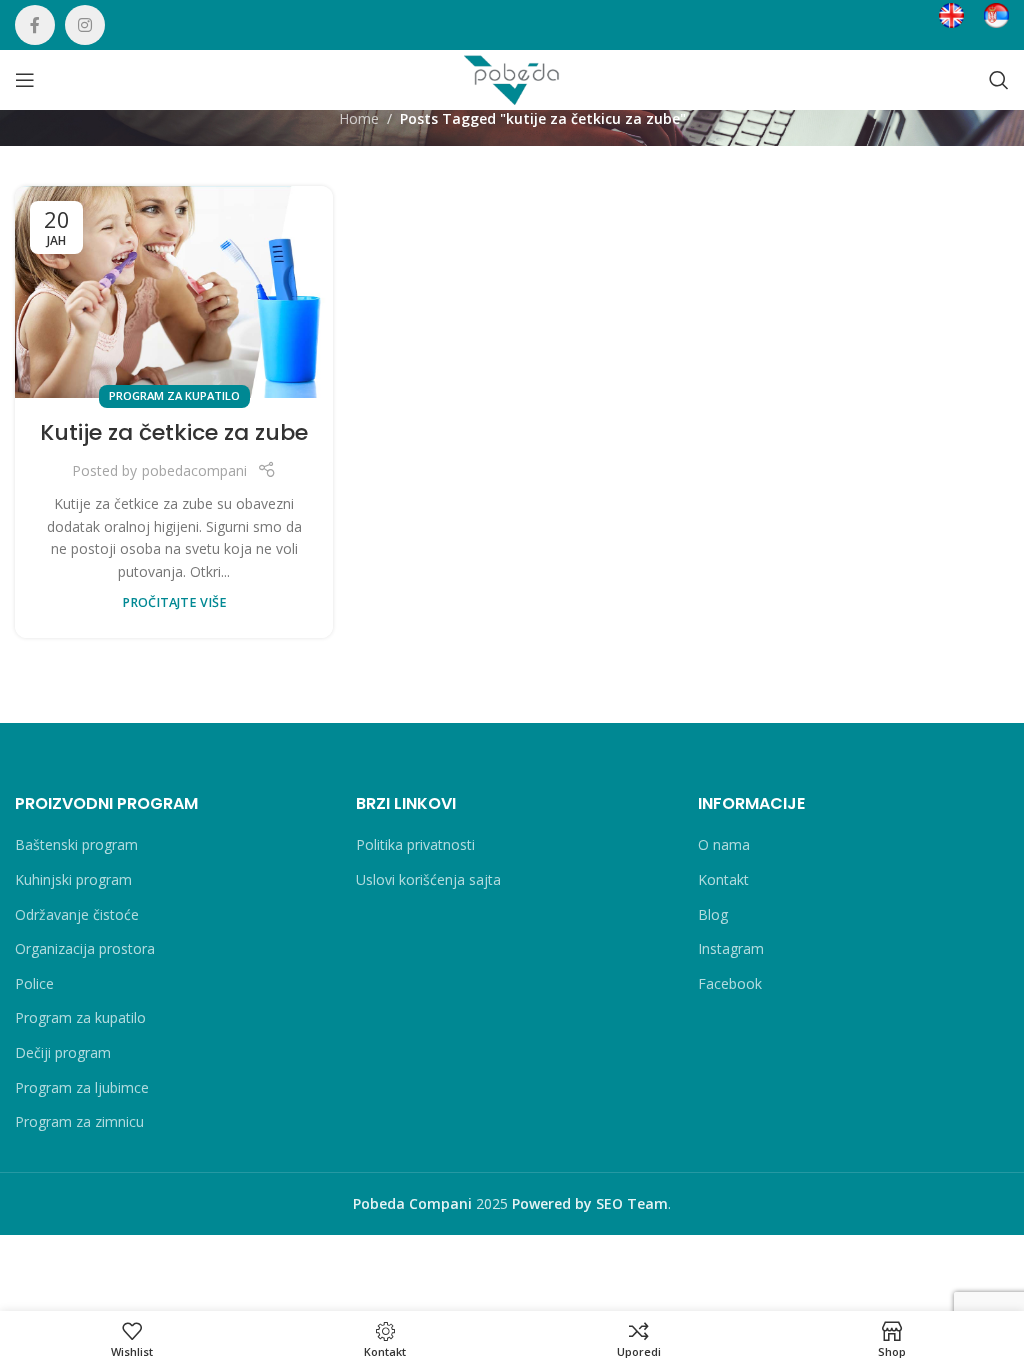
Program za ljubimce (82, 1087)
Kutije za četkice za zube (174, 432)
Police (34, 983)
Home (359, 118)
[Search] (999, 80)
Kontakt (723, 879)
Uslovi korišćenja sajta (428, 879)
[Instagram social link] (85, 25)
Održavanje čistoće (77, 914)
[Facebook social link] (35, 25)
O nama (724, 844)
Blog (713, 914)
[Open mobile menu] (25, 80)
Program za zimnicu (79, 1121)
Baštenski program (76, 844)
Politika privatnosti (415, 844)
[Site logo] (511, 78)
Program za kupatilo (174, 395)
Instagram (731, 948)
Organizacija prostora (85, 948)
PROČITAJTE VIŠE (174, 602)
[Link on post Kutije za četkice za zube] (174, 292)
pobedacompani (194, 470)
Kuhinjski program (73, 879)
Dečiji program (63, 1052)
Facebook (730, 983)
